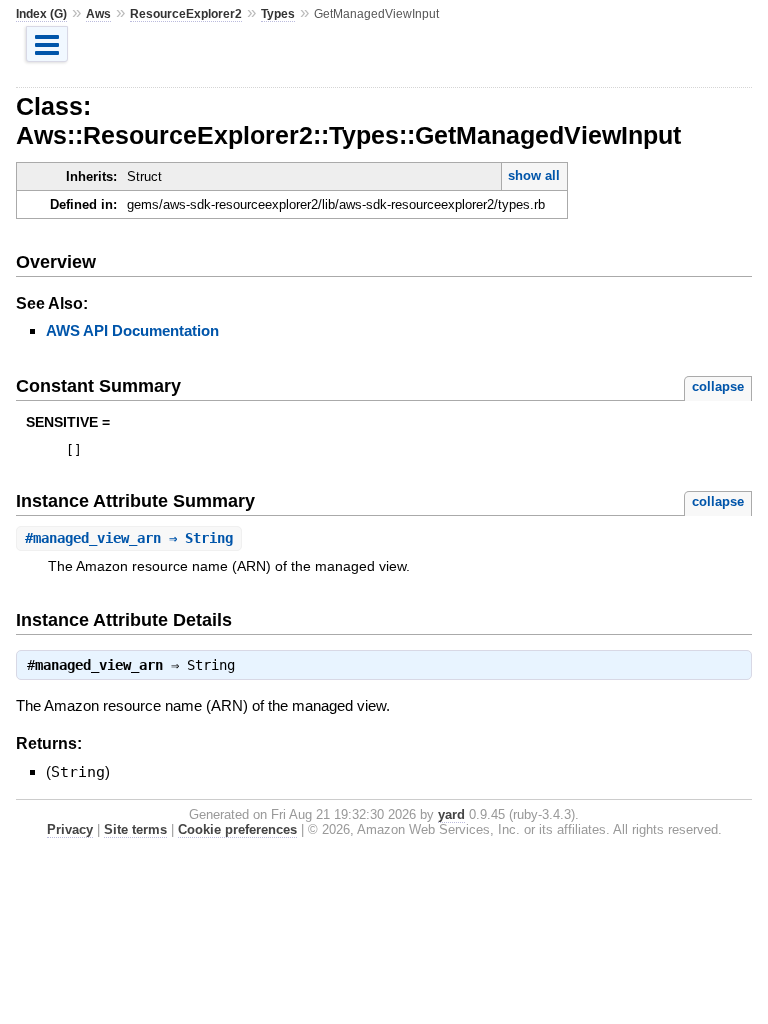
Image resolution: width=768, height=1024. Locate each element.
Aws (98, 14)
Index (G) (41, 14)
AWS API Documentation (132, 330)
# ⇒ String (129, 538)
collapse (718, 386)
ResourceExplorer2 (186, 14)
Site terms (135, 829)
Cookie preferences (237, 829)
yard (451, 814)
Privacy (70, 829)
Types (278, 14)
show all (534, 175)
